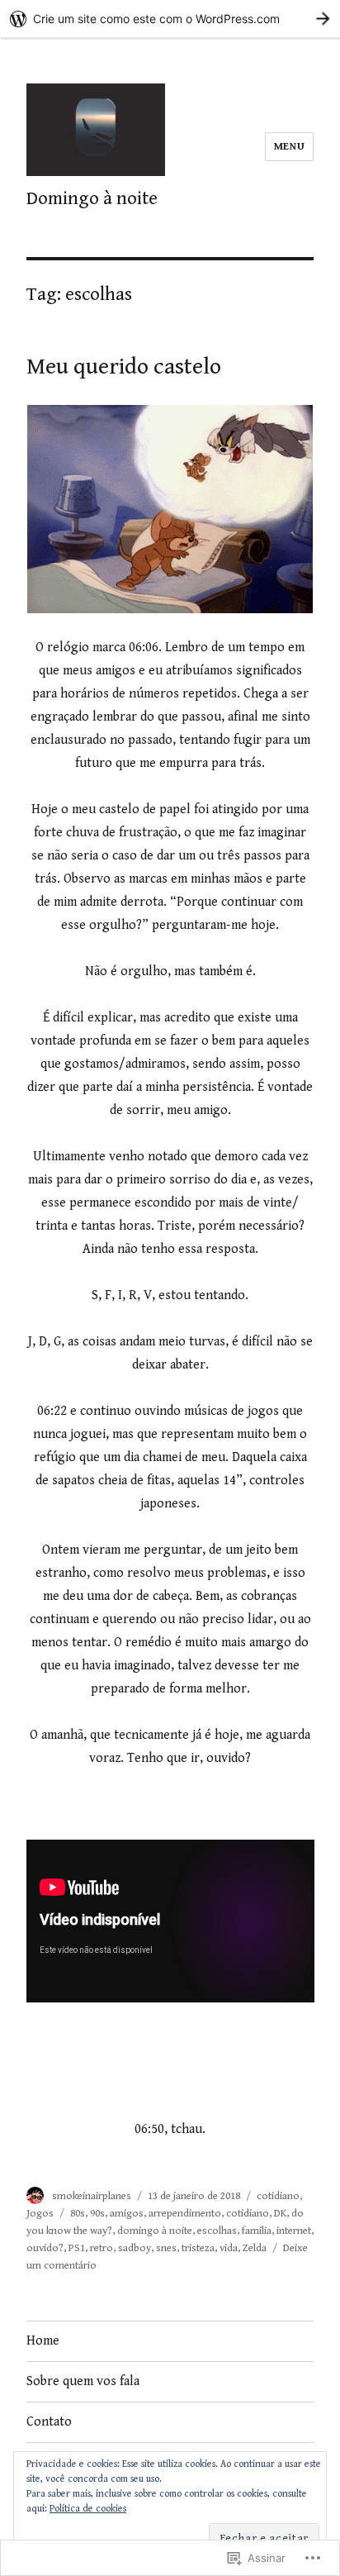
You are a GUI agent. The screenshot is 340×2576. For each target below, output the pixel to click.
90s (97, 2214)
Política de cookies (88, 2509)
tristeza (198, 2248)
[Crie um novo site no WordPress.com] (170, 19)
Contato (49, 2422)
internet (294, 2231)
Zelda (255, 2248)
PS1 (77, 2248)
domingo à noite (155, 2231)
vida (229, 2248)
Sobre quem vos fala (83, 2381)
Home (43, 2341)
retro (102, 2248)
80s (78, 2214)
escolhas (217, 2231)
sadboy (135, 2248)
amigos (127, 2214)
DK (280, 2214)
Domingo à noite (92, 199)
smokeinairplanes (92, 2196)
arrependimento (185, 2214)
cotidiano (278, 2196)
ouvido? (45, 2248)
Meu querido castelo (124, 367)
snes (166, 2248)
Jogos (40, 2214)
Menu (289, 147)
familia (257, 2231)
